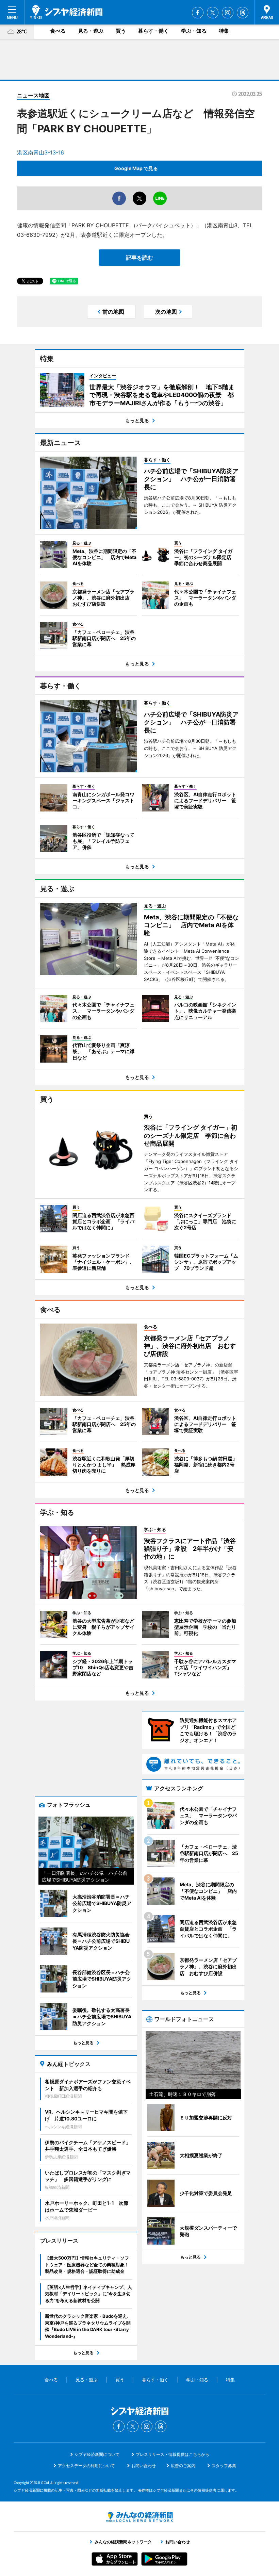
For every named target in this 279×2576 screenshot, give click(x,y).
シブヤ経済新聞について (97, 2454)
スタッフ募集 (224, 2466)
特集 (224, 31)
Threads (243, 13)
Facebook (198, 13)
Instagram (228, 13)
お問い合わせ (144, 2466)
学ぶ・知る (194, 31)
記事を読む (139, 258)
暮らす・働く (153, 31)
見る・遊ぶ (91, 31)
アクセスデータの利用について (86, 2466)
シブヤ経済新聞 (66, 12)
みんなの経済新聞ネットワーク (139, 2517)
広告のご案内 (183, 2466)
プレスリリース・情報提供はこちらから (173, 2454)
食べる (58, 31)
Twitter (213, 13)
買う (121, 31)
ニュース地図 (33, 95)
